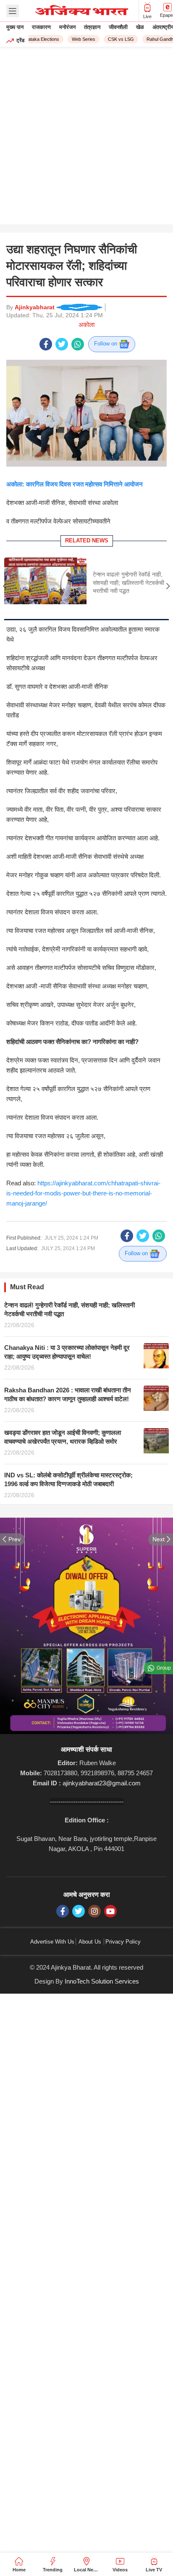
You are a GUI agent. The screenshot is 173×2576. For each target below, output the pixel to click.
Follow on (106, 344)
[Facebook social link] (46, 344)
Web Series (78, 39)
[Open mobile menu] (13, 11)
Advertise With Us (52, 1942)
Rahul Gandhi (155, 39)
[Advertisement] (86, 138)
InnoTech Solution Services (102, 1981)
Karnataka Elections (33, 39)
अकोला (86, 325)
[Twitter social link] (62, 344)
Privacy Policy (123, 1942)
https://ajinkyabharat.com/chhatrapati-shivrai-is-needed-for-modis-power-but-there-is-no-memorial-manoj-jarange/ (83, 1193)
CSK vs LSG (115, 39)
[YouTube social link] (110, 1911)
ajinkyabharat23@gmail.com (102, 1783)
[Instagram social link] (94, 1911)
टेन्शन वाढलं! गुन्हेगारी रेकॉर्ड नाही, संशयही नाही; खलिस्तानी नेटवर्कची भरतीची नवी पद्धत (128, 583)
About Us (90, 1942)
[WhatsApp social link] (78, 344)
